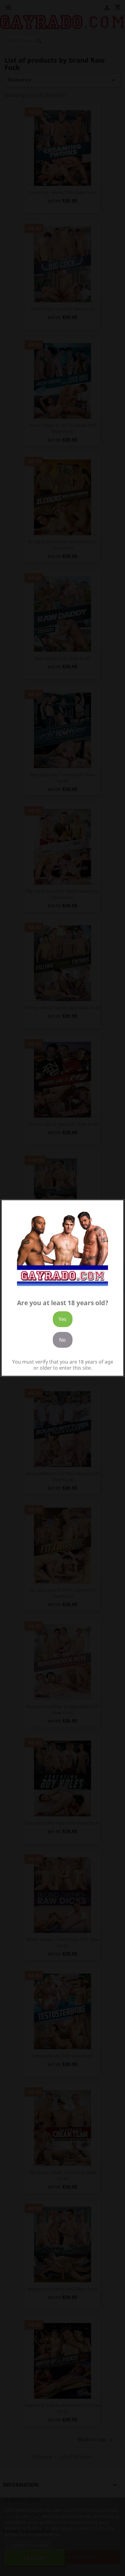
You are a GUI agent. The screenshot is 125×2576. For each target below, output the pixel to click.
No (62, 1340)
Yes (62, 1319)
